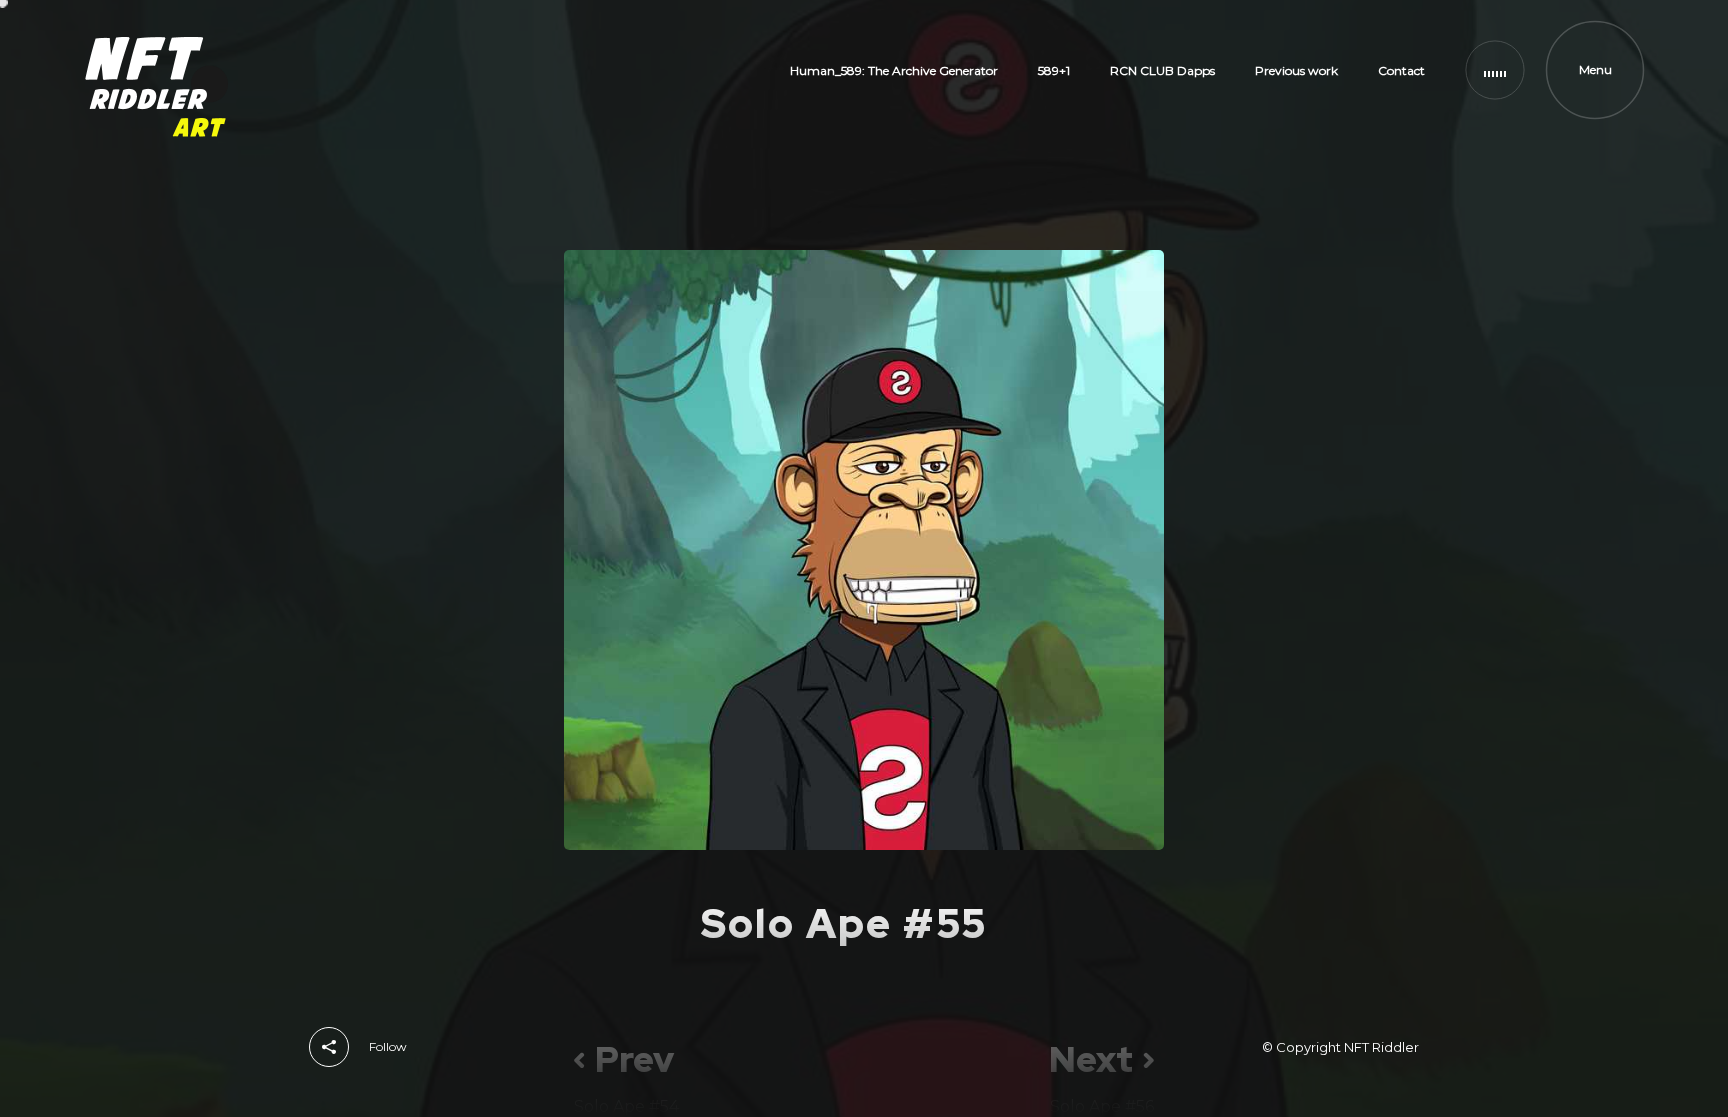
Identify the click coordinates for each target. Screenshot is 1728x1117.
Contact (1401, 70)
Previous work (1296, 70)
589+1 (1054, 70)
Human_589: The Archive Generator (894, 70)
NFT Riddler (1381, 1047)
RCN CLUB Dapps (1162, 70)
